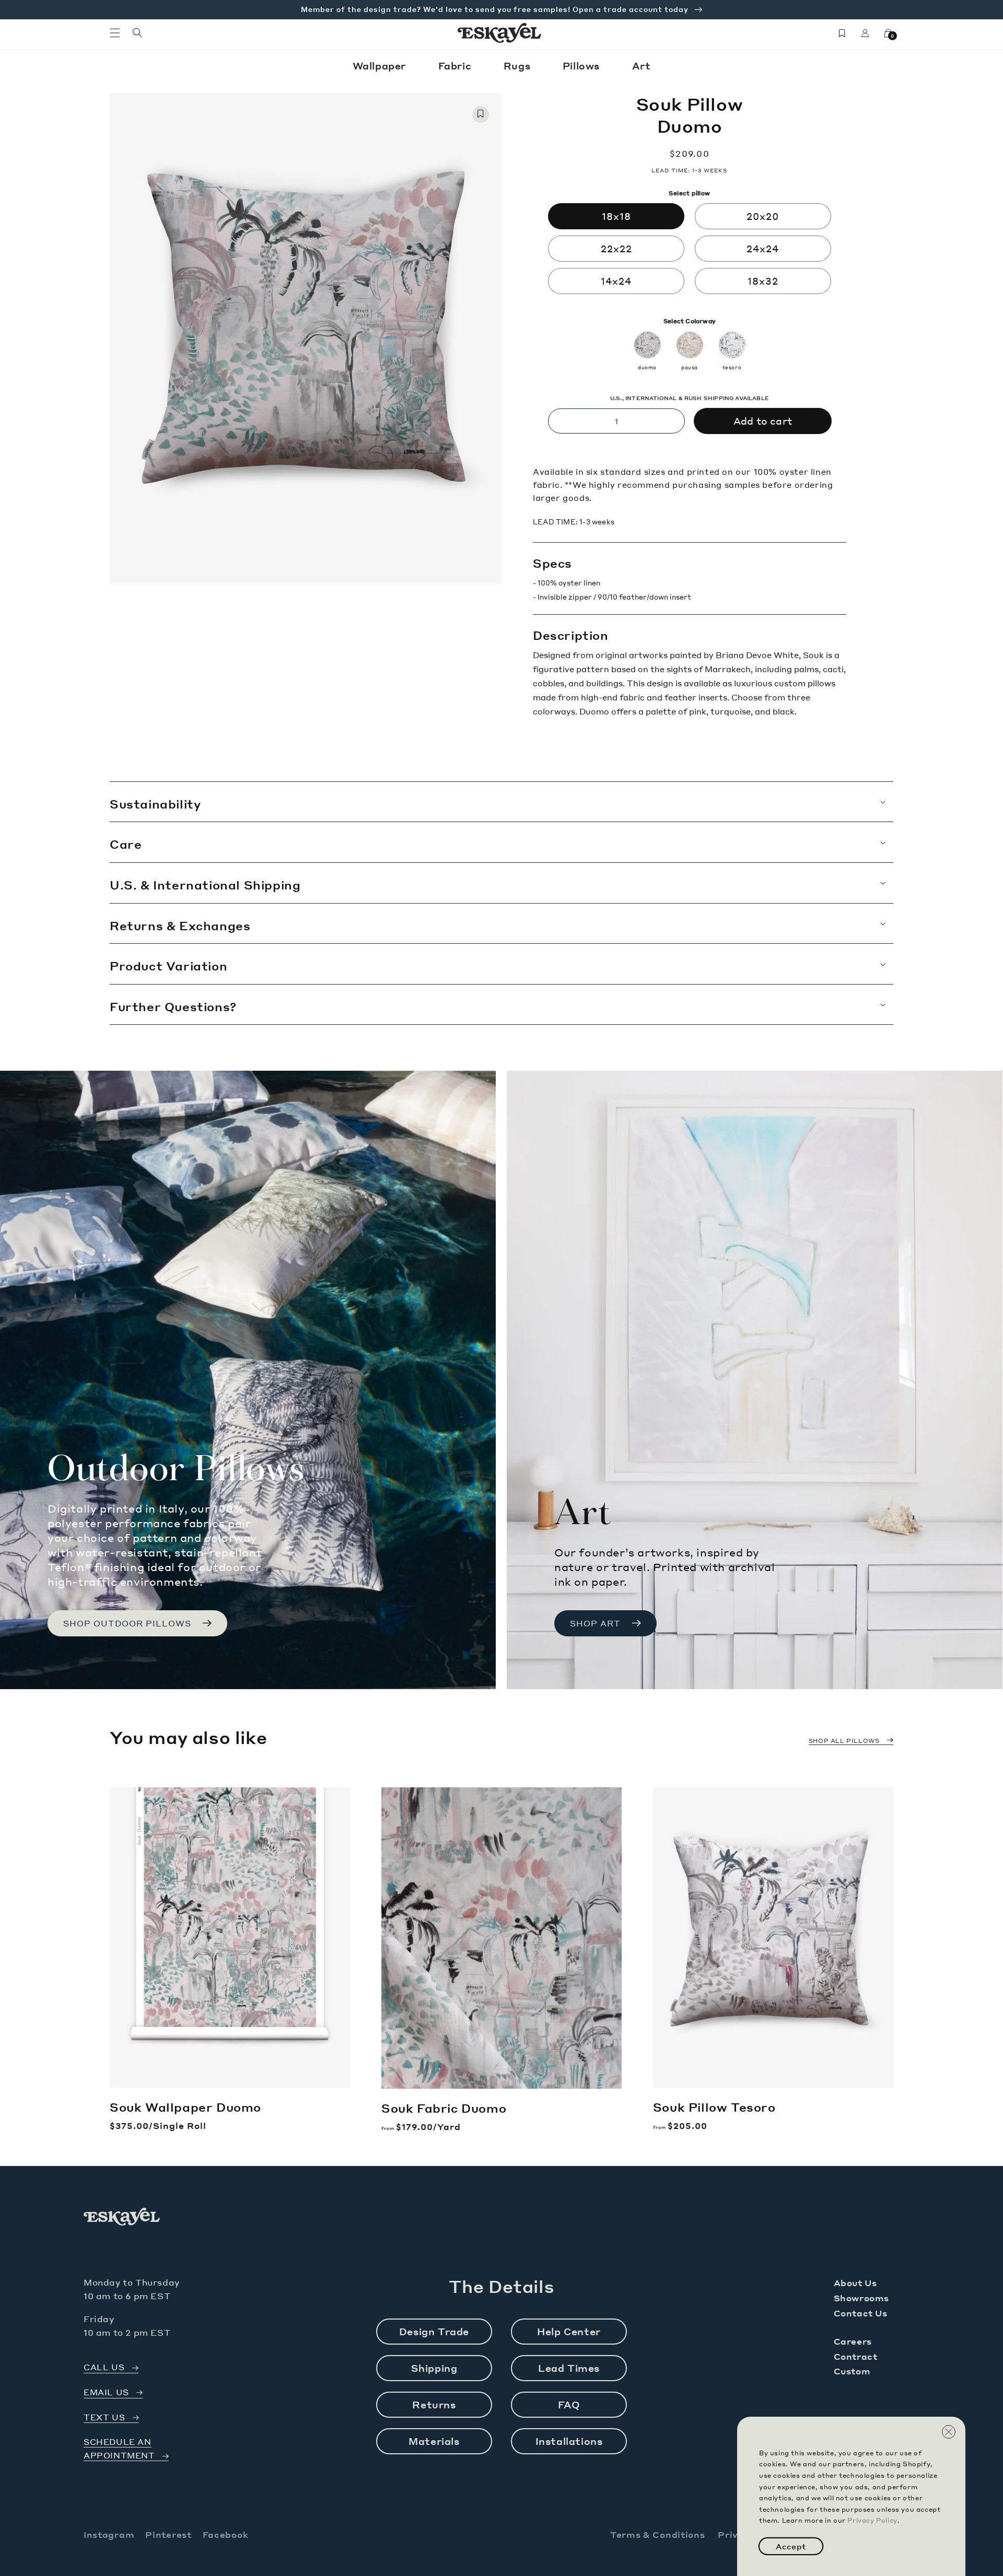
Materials (434, 2441)
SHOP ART (595, 1623)
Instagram (109, 2534)
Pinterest (168, 2534)
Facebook (226, 2534)
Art (642, 66)
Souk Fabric (444, 2108)
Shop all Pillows (844, 1741)
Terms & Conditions (658, 2534)
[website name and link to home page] (500, 33)
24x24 (763, 248)
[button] (115, 33)
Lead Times (569, 2368)
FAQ (569, 2404)
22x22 (616, 248)
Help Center (569, 2331)
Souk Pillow (714, 2107)
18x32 (763, 281)
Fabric (456, 66)
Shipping (434, 2368)
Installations (569, 2441)
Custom (852, 2371)
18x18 (616, 216)
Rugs (518, 66)
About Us (855, 2283)
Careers (853, 2341)
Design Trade (434, 2331)
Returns (434, 2404)
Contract (856, 2356)
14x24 (616, 281)
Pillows (583, 66)
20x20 (763, 216)
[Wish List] (842, 33)
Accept (791, 2546)
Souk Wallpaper (185, 2107)
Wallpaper (381, 66)
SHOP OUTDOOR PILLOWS (127, 1623)
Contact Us (861, 2313)
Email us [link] (106, 2392)
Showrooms (861, 2298)
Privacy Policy (872, 2520)
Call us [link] (104, 2367)
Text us (104, 2417)
